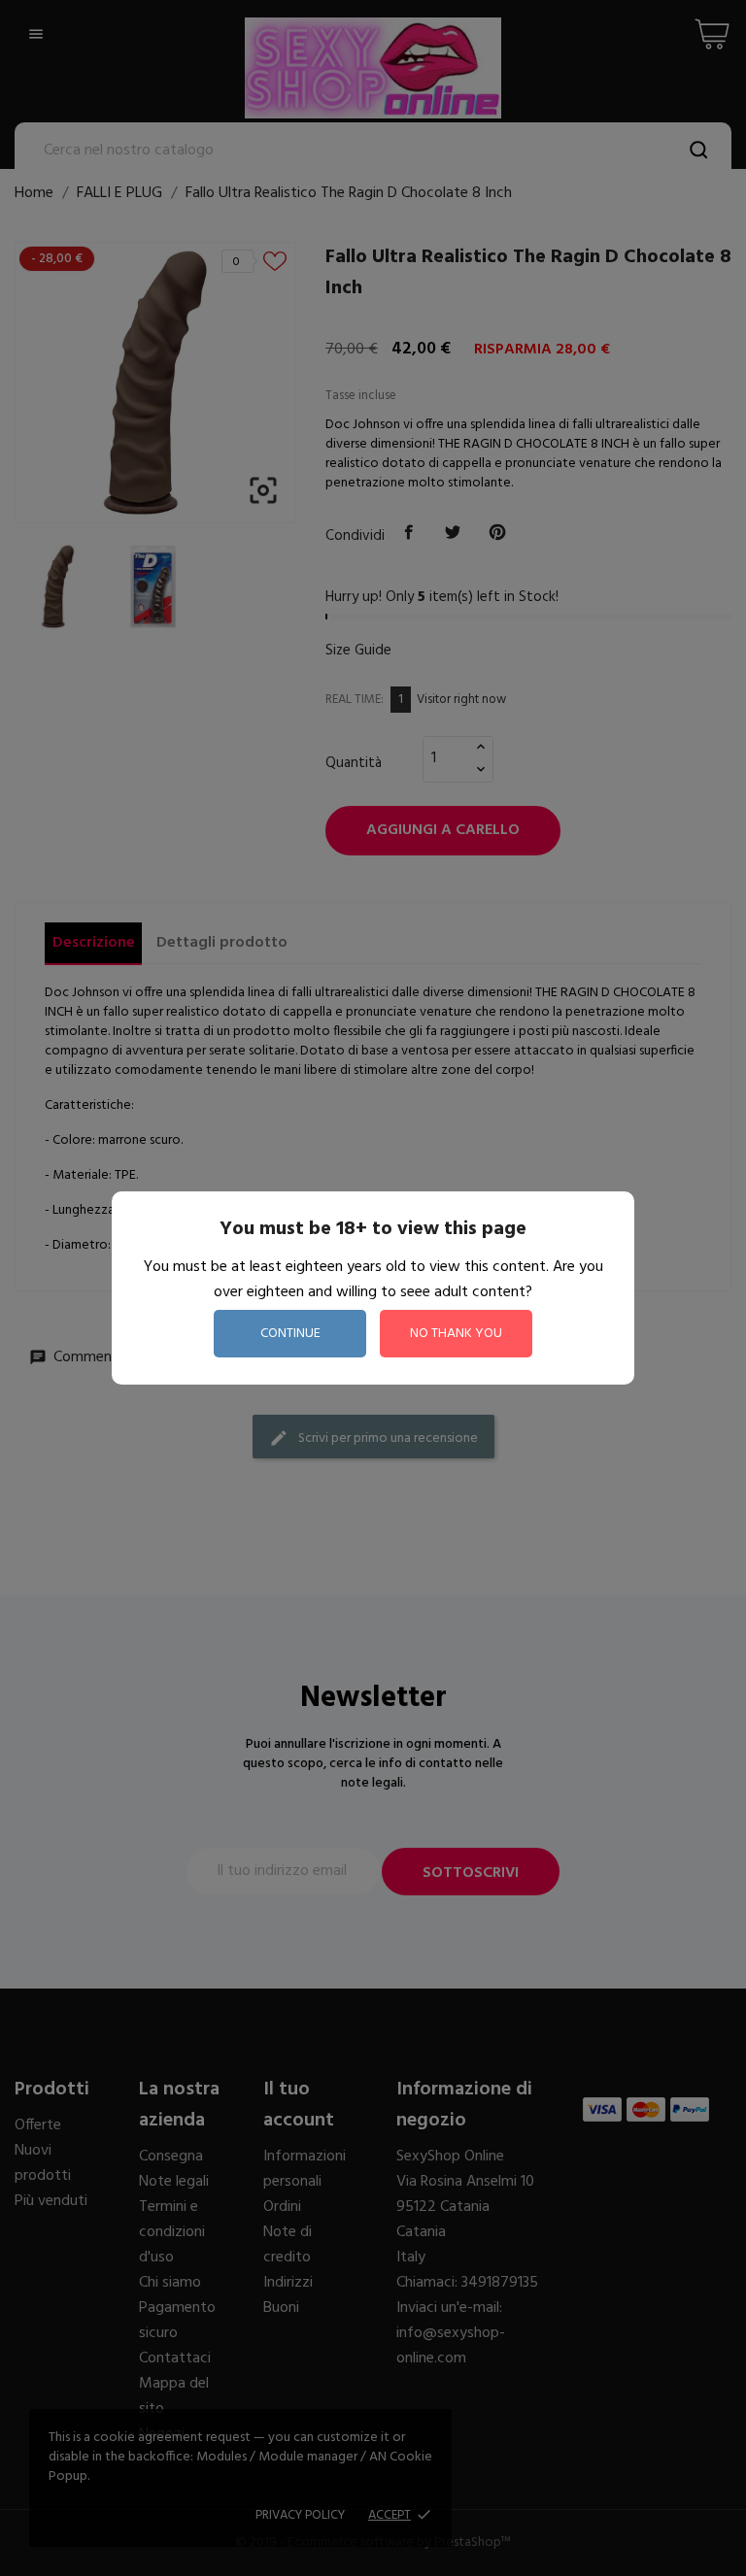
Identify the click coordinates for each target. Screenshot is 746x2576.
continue (290, 1334)
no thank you (456, 1334)
